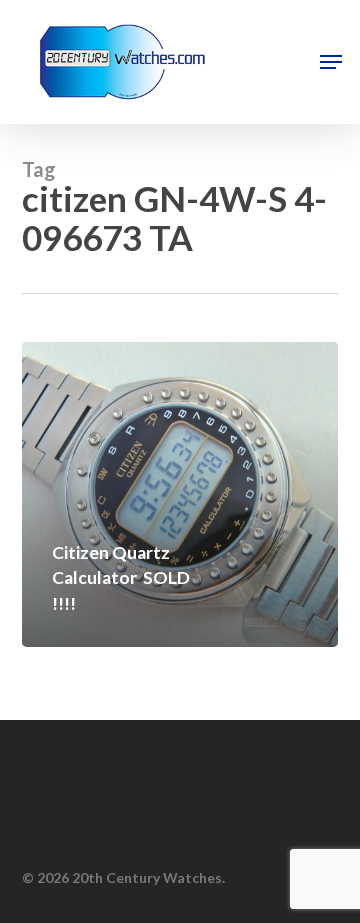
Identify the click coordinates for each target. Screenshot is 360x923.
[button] (331, 62)
